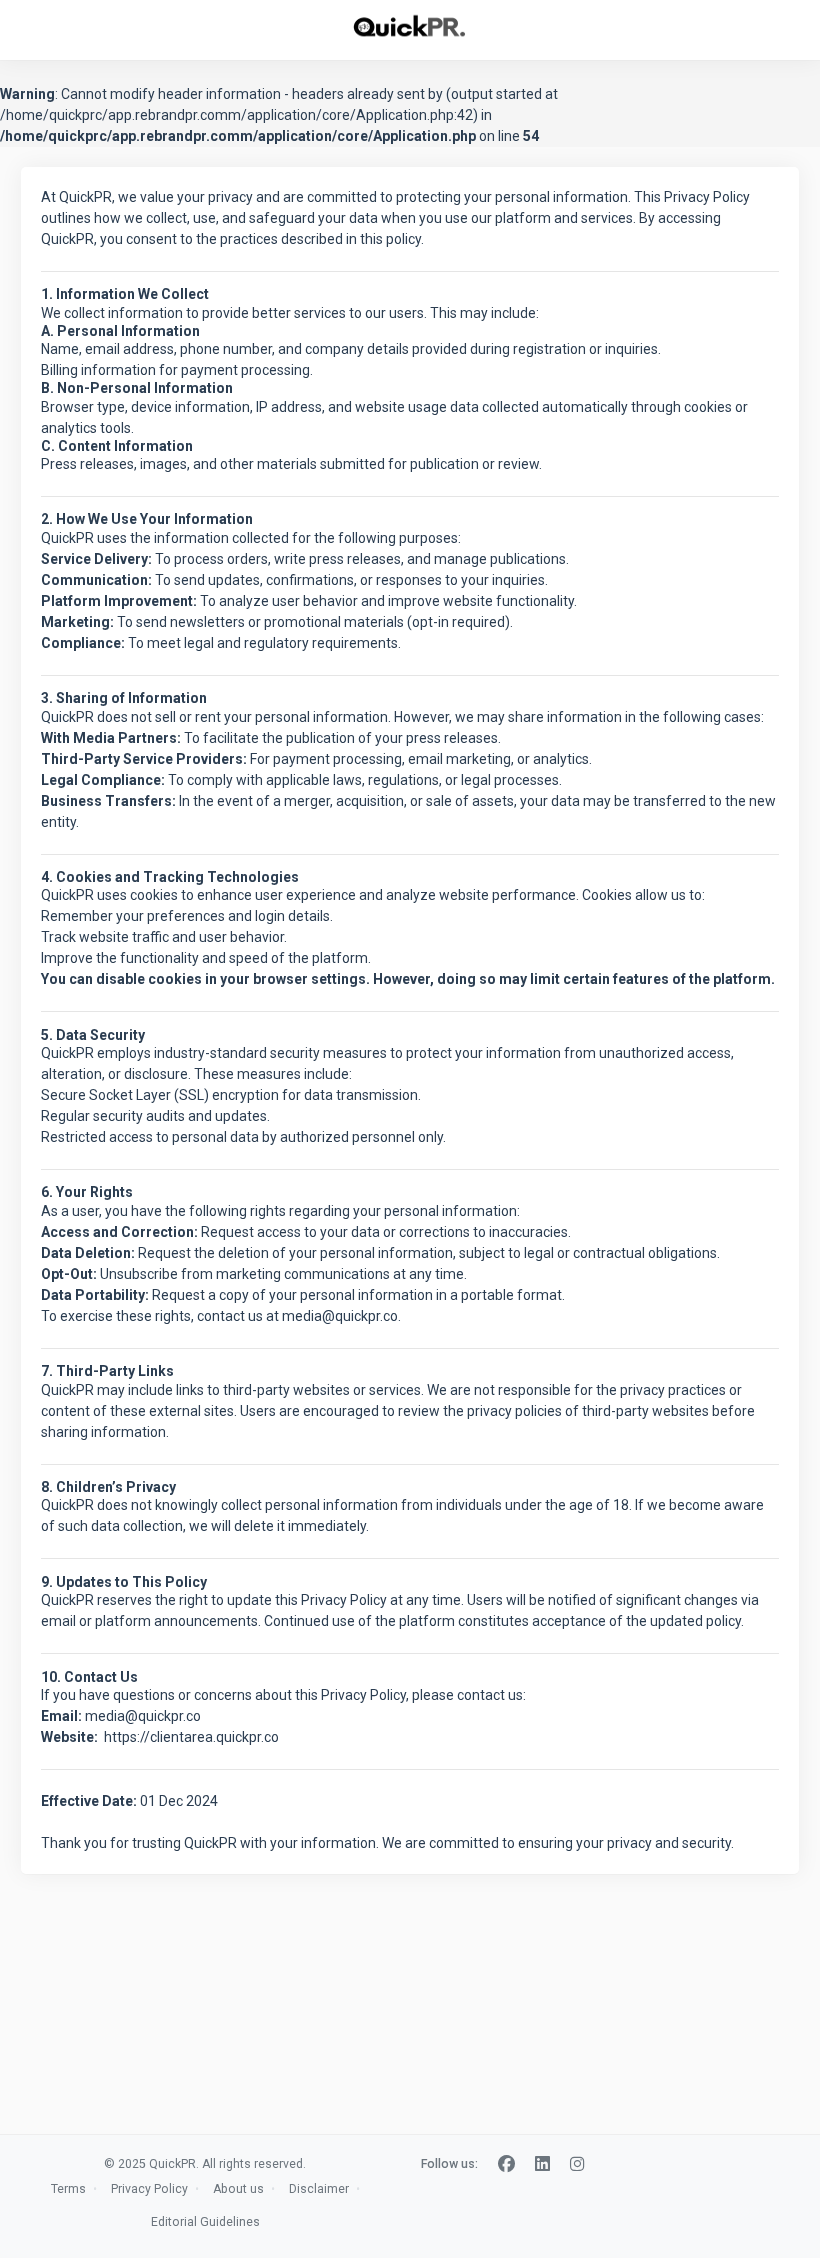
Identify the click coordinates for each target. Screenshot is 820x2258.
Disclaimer (319, 2189)
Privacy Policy (149, 2189)
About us (238, 2189)
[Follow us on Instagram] (577, 2164)
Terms (68, 2189)
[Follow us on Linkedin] (542, 2164)
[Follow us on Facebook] (506, 2164)
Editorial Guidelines (205, 2222)
